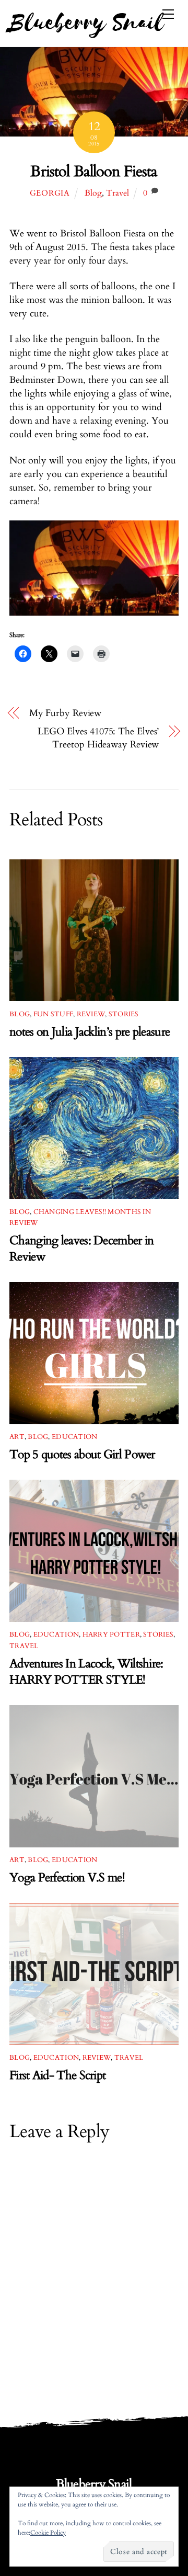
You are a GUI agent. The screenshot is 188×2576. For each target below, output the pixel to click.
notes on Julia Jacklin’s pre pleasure (90, 1032)
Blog (93, 193)
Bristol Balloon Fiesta (94, 172)
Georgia (50, 193)
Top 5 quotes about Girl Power (82, 1454)
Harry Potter (111, 1635)
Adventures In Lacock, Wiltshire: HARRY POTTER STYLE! (86, 1672)
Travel (118, 193)
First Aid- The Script (57, 2075)
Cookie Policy (48, 2533)
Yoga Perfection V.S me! (67, 1877)
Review (91, 1014)
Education (74, 1437)
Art (17, 1437)
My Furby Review (66, 713)
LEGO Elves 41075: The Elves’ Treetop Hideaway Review (98, 738)
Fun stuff (53, 1014)
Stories (124, 1014)
